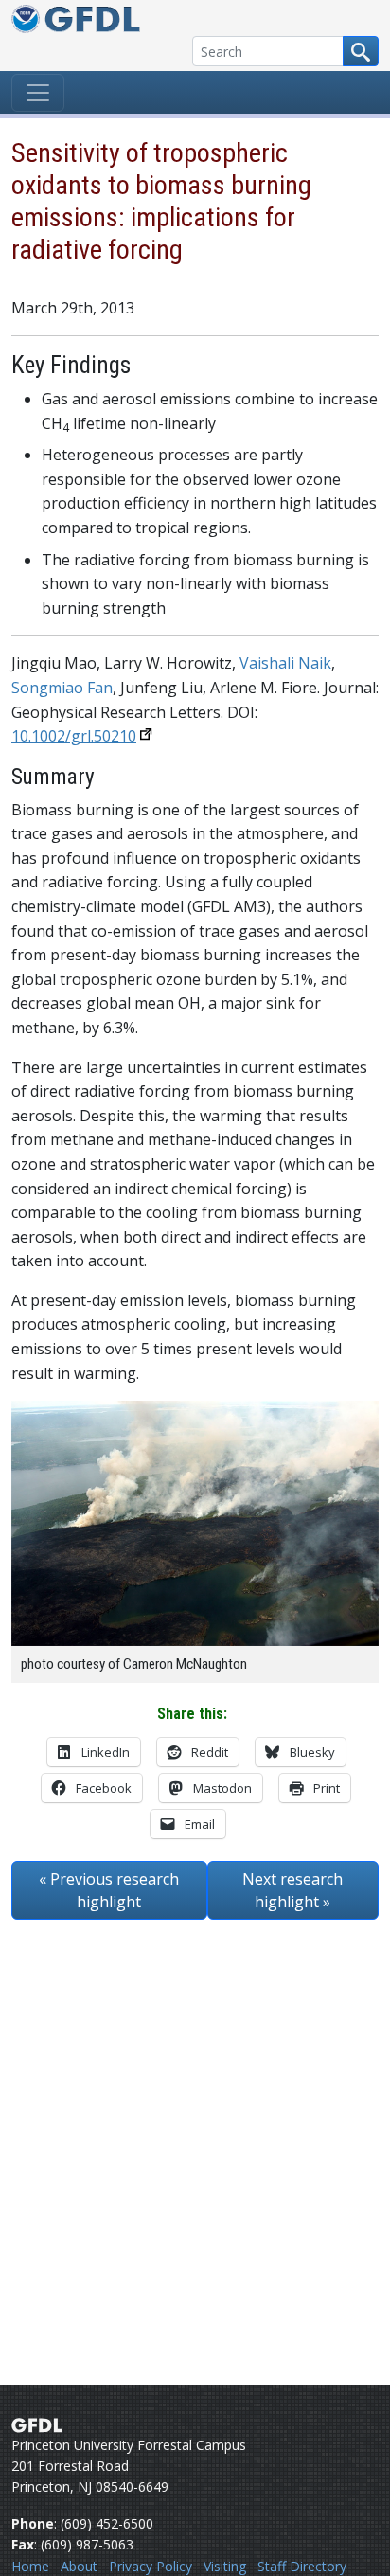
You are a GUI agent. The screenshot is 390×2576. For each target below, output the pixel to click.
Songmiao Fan (62, 688)
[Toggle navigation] (38, 93)
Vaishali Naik (285, 663)
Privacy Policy (151, 2566)
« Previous (109, 1890)
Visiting (225, 2566)
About (79, 2566)
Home (30, 2566)
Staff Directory (302, 2566)
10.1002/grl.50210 (74, 736)
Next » (292, 1890)
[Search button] (361, 51)
